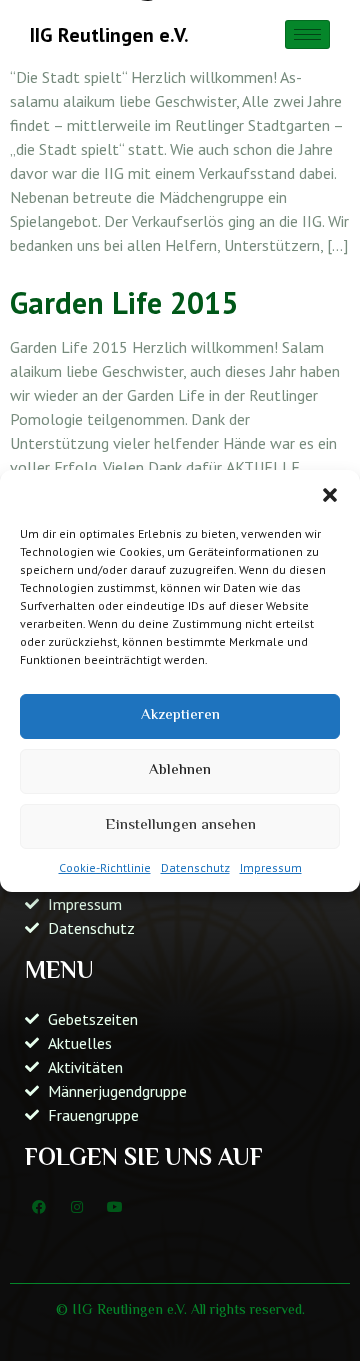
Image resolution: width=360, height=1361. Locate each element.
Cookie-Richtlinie (105, 867)
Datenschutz (195, 867)
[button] (330, 495)
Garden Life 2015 (124, 302)
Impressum (271, 867)
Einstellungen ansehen (180, 825)
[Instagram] (77, 1207)
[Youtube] (115, 1207)
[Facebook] (39, 1207)
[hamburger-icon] (307, 34)
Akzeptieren (180, 715)
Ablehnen (180, 770)
